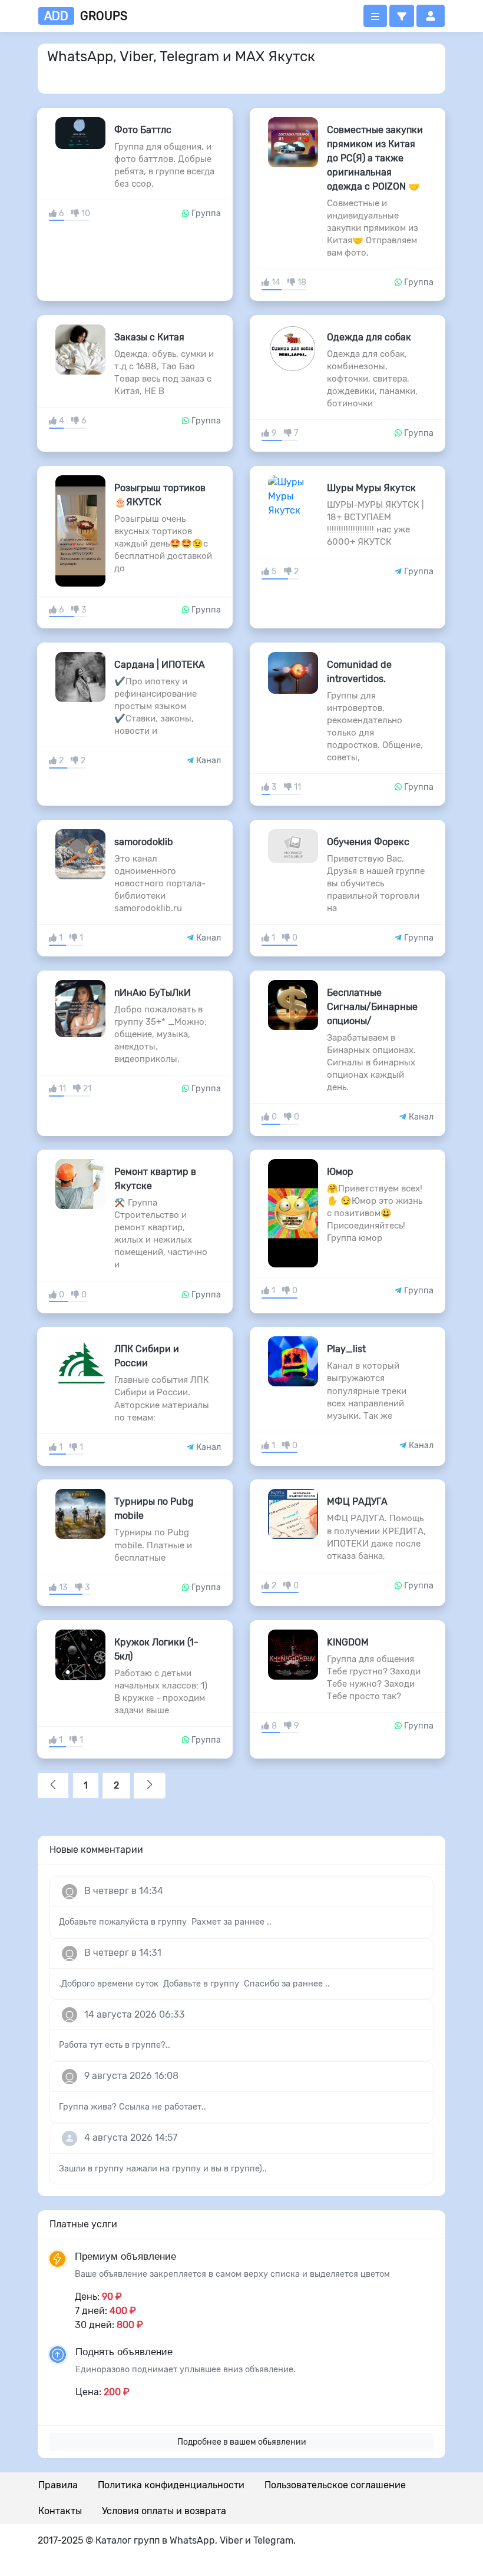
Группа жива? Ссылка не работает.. (133, 2107)
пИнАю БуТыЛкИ (153, 993)
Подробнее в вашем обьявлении (242, 2442)
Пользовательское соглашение (335, 2485)
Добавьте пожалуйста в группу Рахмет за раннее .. (165, 1922)
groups (86, 16)
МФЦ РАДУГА (357, 1501)
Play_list (346, 1349)
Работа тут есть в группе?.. (115, 2045)
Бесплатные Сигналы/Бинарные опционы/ (372, 1007)
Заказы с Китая (149, 337)
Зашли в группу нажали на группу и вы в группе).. (163, 2169)
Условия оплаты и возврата (164, 2511)
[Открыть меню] (375, 16)
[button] (402, 16)
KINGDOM (348, 1642)
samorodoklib (144, 842)
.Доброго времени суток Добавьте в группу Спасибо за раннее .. (194, 1984)
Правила (58, 2485)
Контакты (60, 2511)
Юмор (340, 1172)
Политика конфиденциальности (171, 2485)
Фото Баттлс (143, 130)
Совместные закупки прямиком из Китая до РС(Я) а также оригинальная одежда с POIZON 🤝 (375, 158)
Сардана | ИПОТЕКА (160, 665)
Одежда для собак (369, 337)
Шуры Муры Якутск (371, 488)
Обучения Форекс (368, 842)
